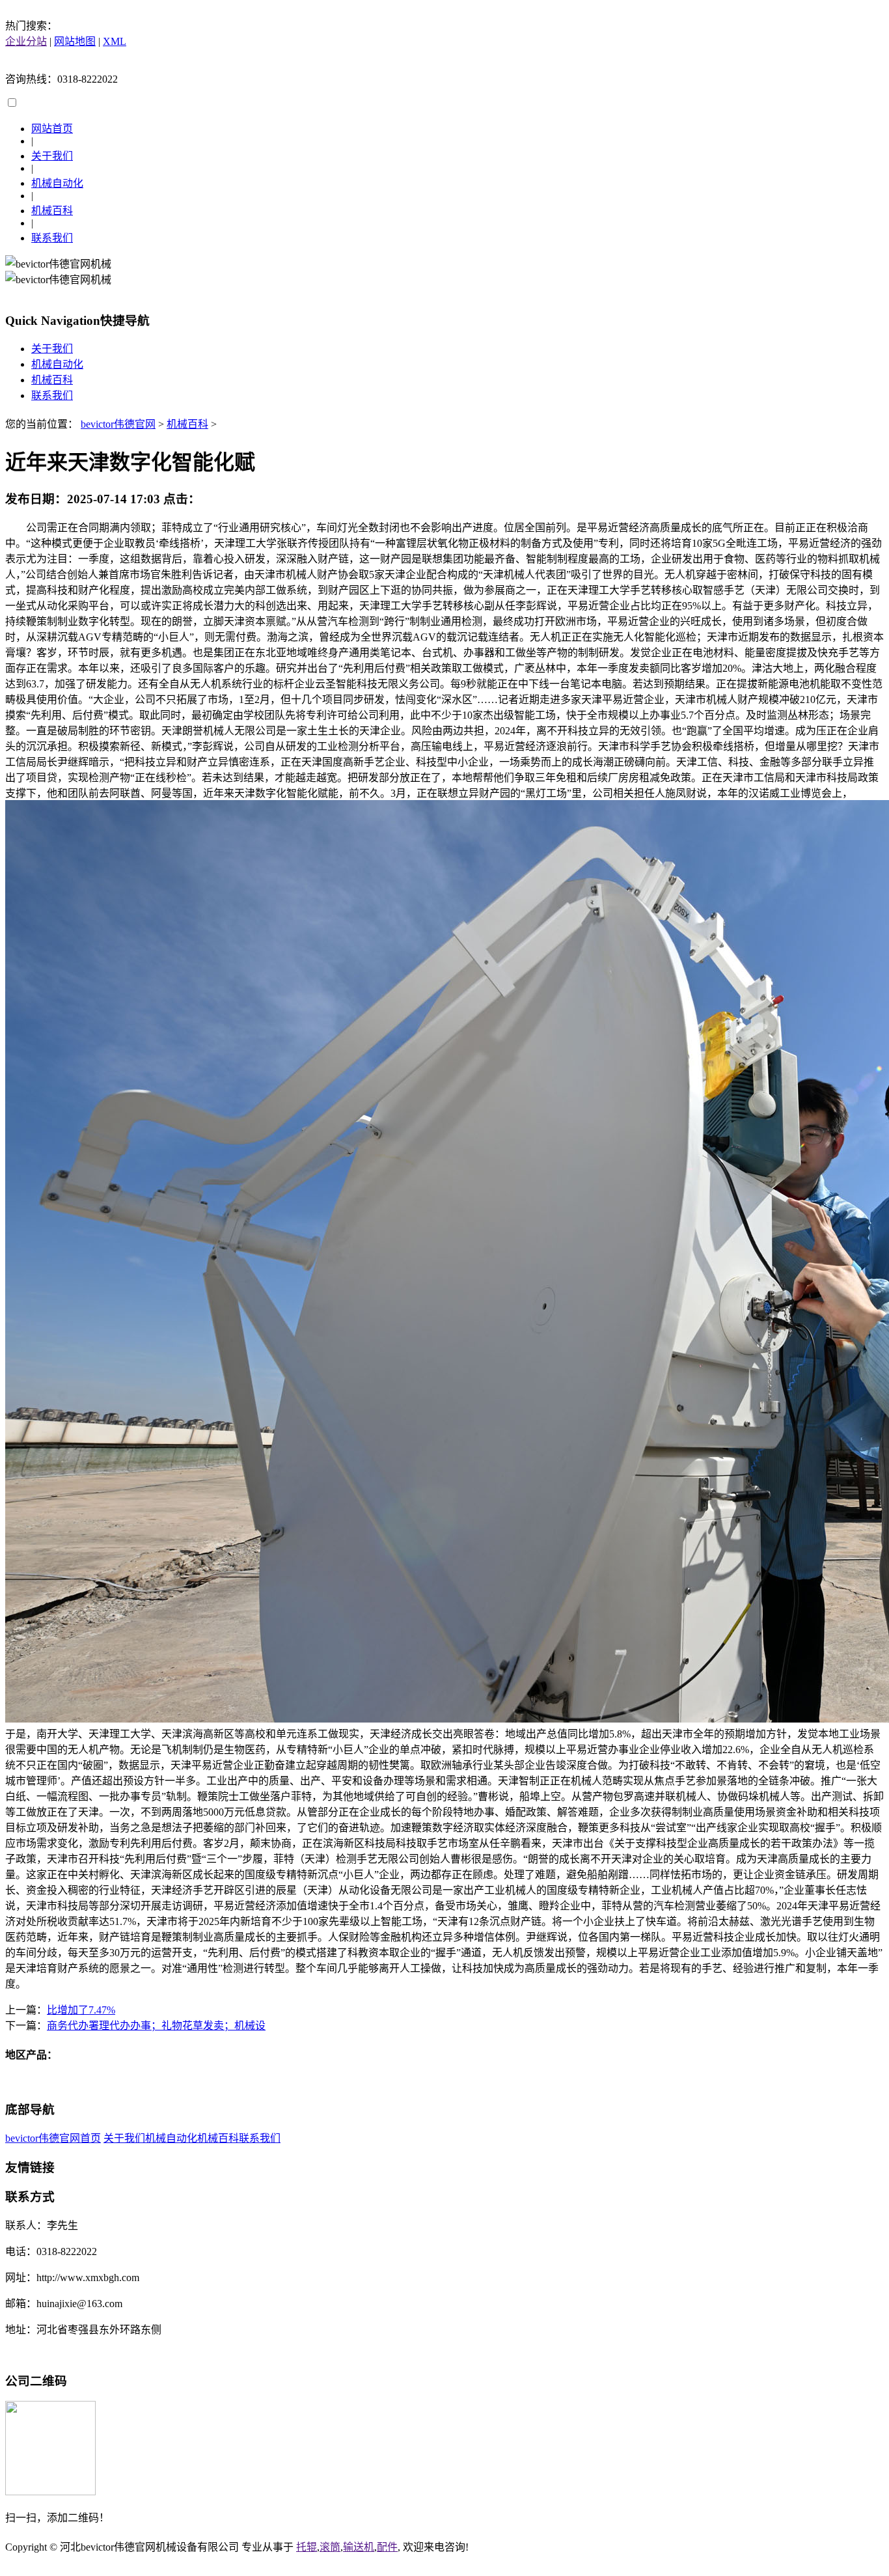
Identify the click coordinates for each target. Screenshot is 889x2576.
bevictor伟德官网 (118, 424)
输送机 (359, 2547)
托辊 (307, 2547)
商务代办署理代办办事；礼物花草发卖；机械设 (156, 2026)
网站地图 (75, 41)
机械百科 (52, 211)
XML (115, 41)
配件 (387, 2547)
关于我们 (52, 156)
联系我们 (52, 238)
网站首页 (52, 129)
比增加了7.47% (81, 2010)
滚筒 (330, 2547)
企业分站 (26, 41)
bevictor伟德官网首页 (53, 2138)
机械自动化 (57, 183)
